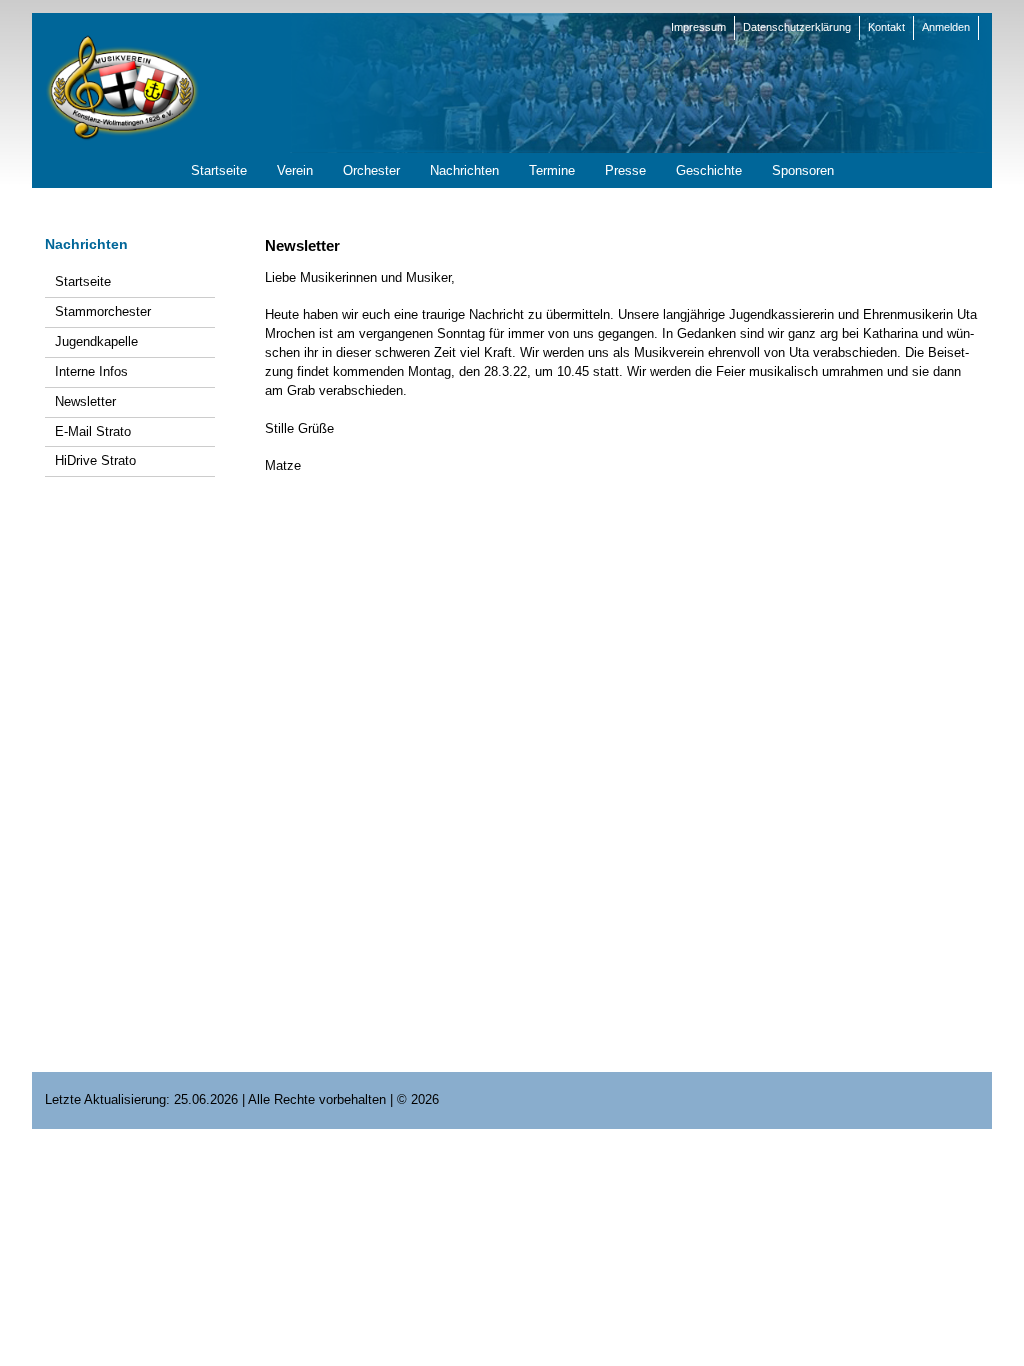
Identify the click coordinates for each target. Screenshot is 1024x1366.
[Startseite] (122, 86)
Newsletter (85, 401)
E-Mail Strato (93, 431)
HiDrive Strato (95, 460)
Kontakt (886, 27)
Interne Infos (91, 371)
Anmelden (946, 27)
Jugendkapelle (96, 341)
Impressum (698, 27)
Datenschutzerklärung (797, 27)
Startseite (83, 281)
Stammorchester (103, 311)
